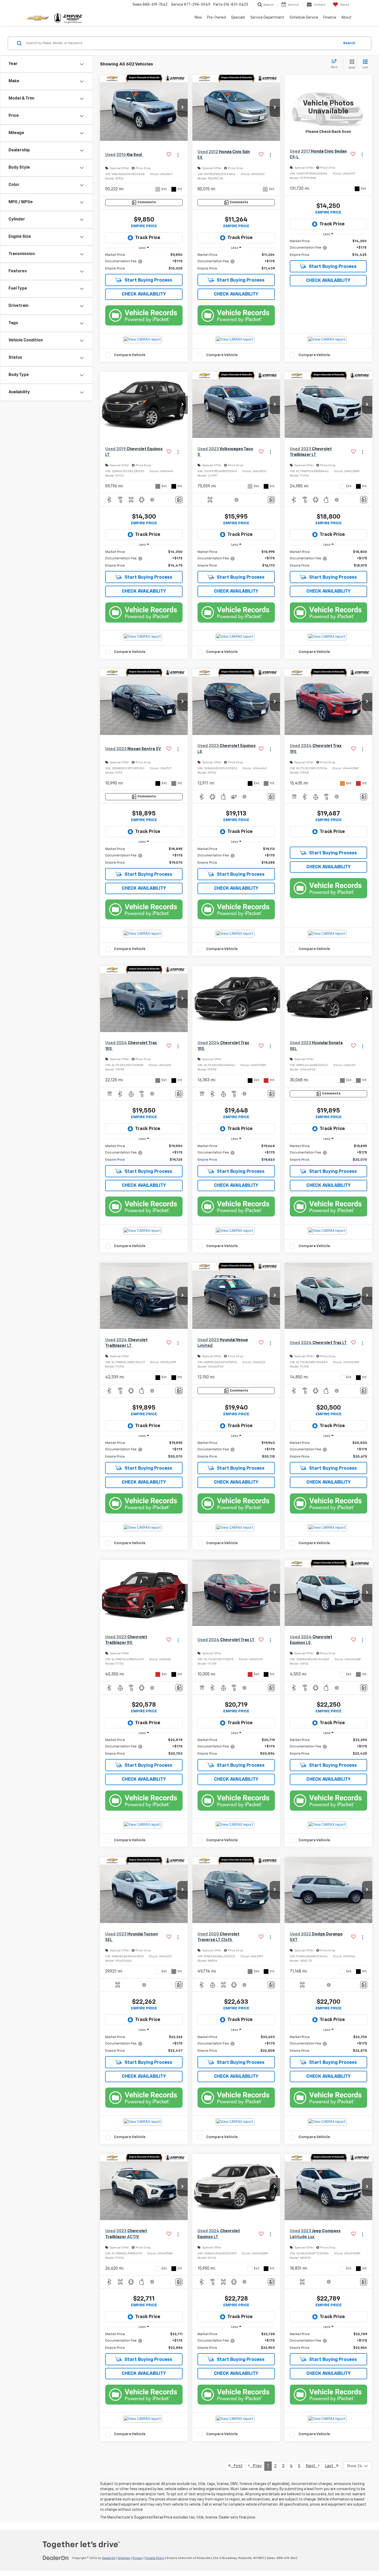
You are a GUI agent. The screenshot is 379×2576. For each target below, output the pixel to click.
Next (312, 2466)
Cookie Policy (155, 2558)
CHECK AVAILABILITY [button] (144, 294)
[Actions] (178, 155)
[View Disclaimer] (152, 500)
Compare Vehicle (130, 355)
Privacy (138, 2558)
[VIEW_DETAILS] (328, 108)
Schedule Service (304, 18)
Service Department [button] (267, 18)
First (237, 2466)
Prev (256, 2466)
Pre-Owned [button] (216, 18)
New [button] (198, 18)
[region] (144, 262)
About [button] (347, 18)
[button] (183, 108)
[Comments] (179, 500)
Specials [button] (238, 18)
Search (349, 43)
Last (331, 2466)
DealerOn (109, 2558)
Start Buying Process (148, 280)
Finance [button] (330, 18)
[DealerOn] (56, 2558)
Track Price (148, 238)
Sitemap (124, 2558)
